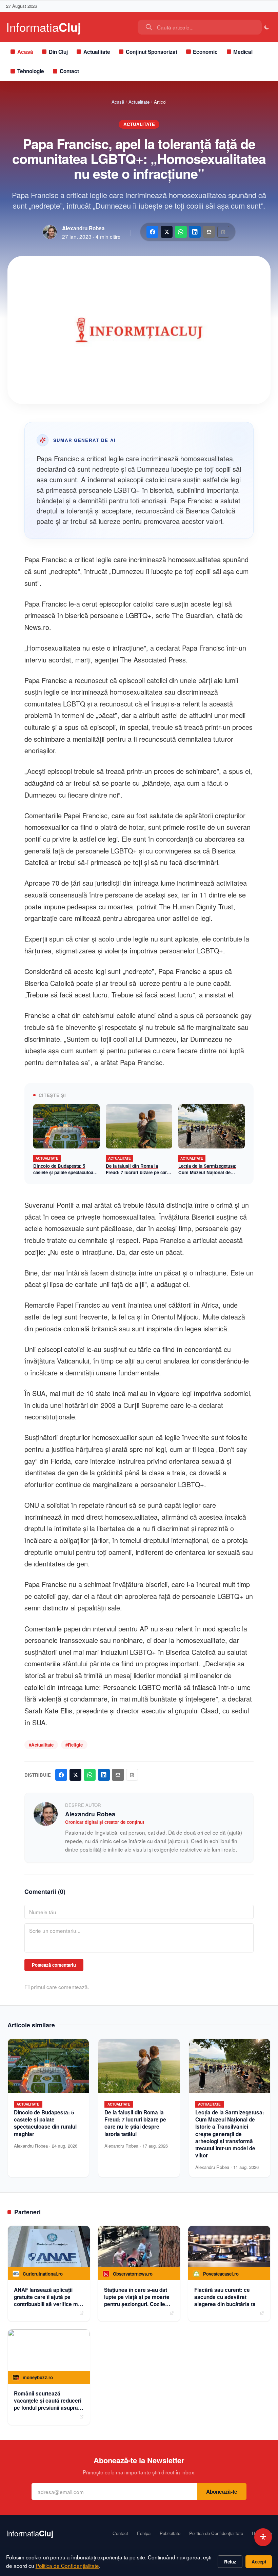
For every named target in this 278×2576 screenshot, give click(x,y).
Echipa (144, 2533)
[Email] (209, 232)
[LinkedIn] (195, 232)
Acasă (25, 52)
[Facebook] (152, 232)
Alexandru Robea (83, 228)
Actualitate (97, 52)
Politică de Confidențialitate (216, 2533)
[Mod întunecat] (267, 27)
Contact (69, 71)
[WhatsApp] (181, 232)
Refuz (230, 2562)
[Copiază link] (223, 232)
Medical (243, 52)
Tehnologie (31, 71)
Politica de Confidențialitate (67, 2566)
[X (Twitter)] (167, 232)
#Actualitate (41, 1745)
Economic (205, 52)
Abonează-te (222, 2492)
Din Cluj (58, 52)
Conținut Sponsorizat (152, 52)
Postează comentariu (54, 1965)
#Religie (74, 1745)
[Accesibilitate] (263, 2537)
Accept (259, 2562)
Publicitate (170, 2533)
